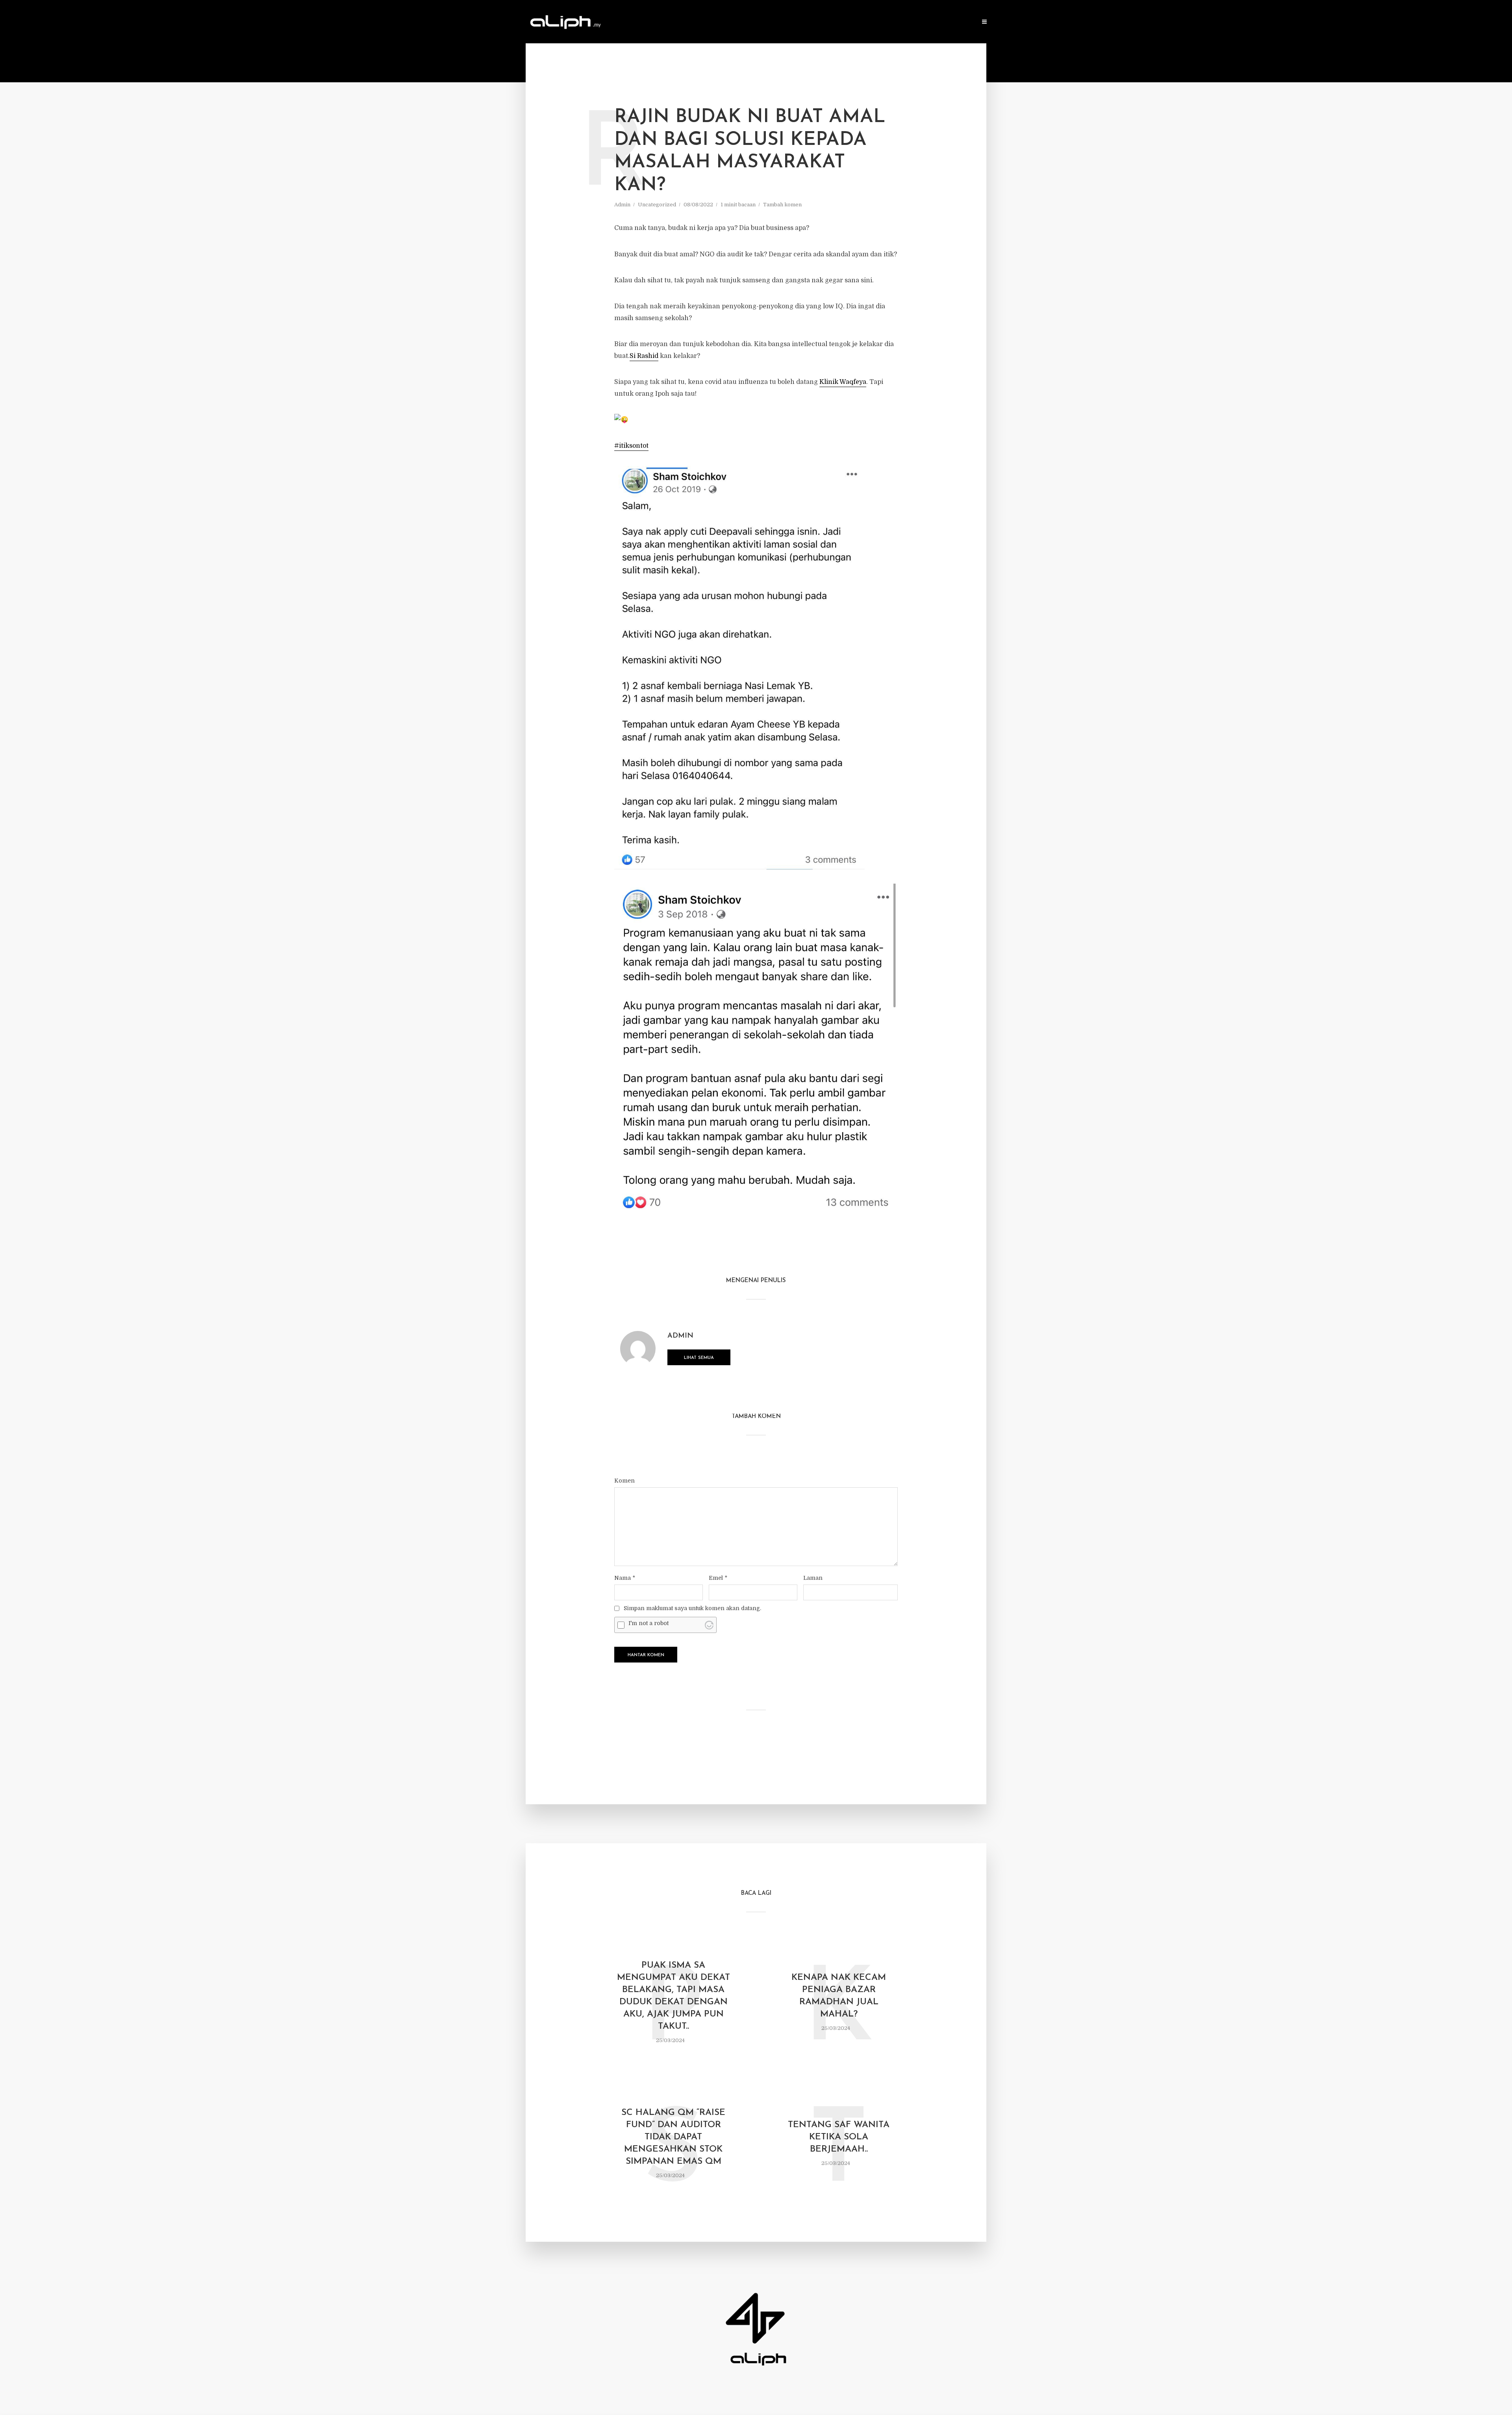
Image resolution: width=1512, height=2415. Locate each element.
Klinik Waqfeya (843, 382)
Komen (624, 1481)
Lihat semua (699, 1358)
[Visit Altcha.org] (709, 1625)
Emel (718, 1578)
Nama (625, 1578)
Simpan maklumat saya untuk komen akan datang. (692, 1608)
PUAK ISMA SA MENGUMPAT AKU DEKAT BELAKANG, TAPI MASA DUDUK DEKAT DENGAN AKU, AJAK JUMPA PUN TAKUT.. (674, 1996)
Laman (813, 1578)
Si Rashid (644, 356)
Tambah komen (782, 205)
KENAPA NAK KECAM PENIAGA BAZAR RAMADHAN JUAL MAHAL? (839, 1996)
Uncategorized (657, 205)
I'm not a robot (649, 1623)
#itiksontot (631, 446)
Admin (622, 205)
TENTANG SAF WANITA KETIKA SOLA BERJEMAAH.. (839, 2137)
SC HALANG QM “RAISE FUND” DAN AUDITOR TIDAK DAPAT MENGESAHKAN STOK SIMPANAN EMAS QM (673, 2137)
